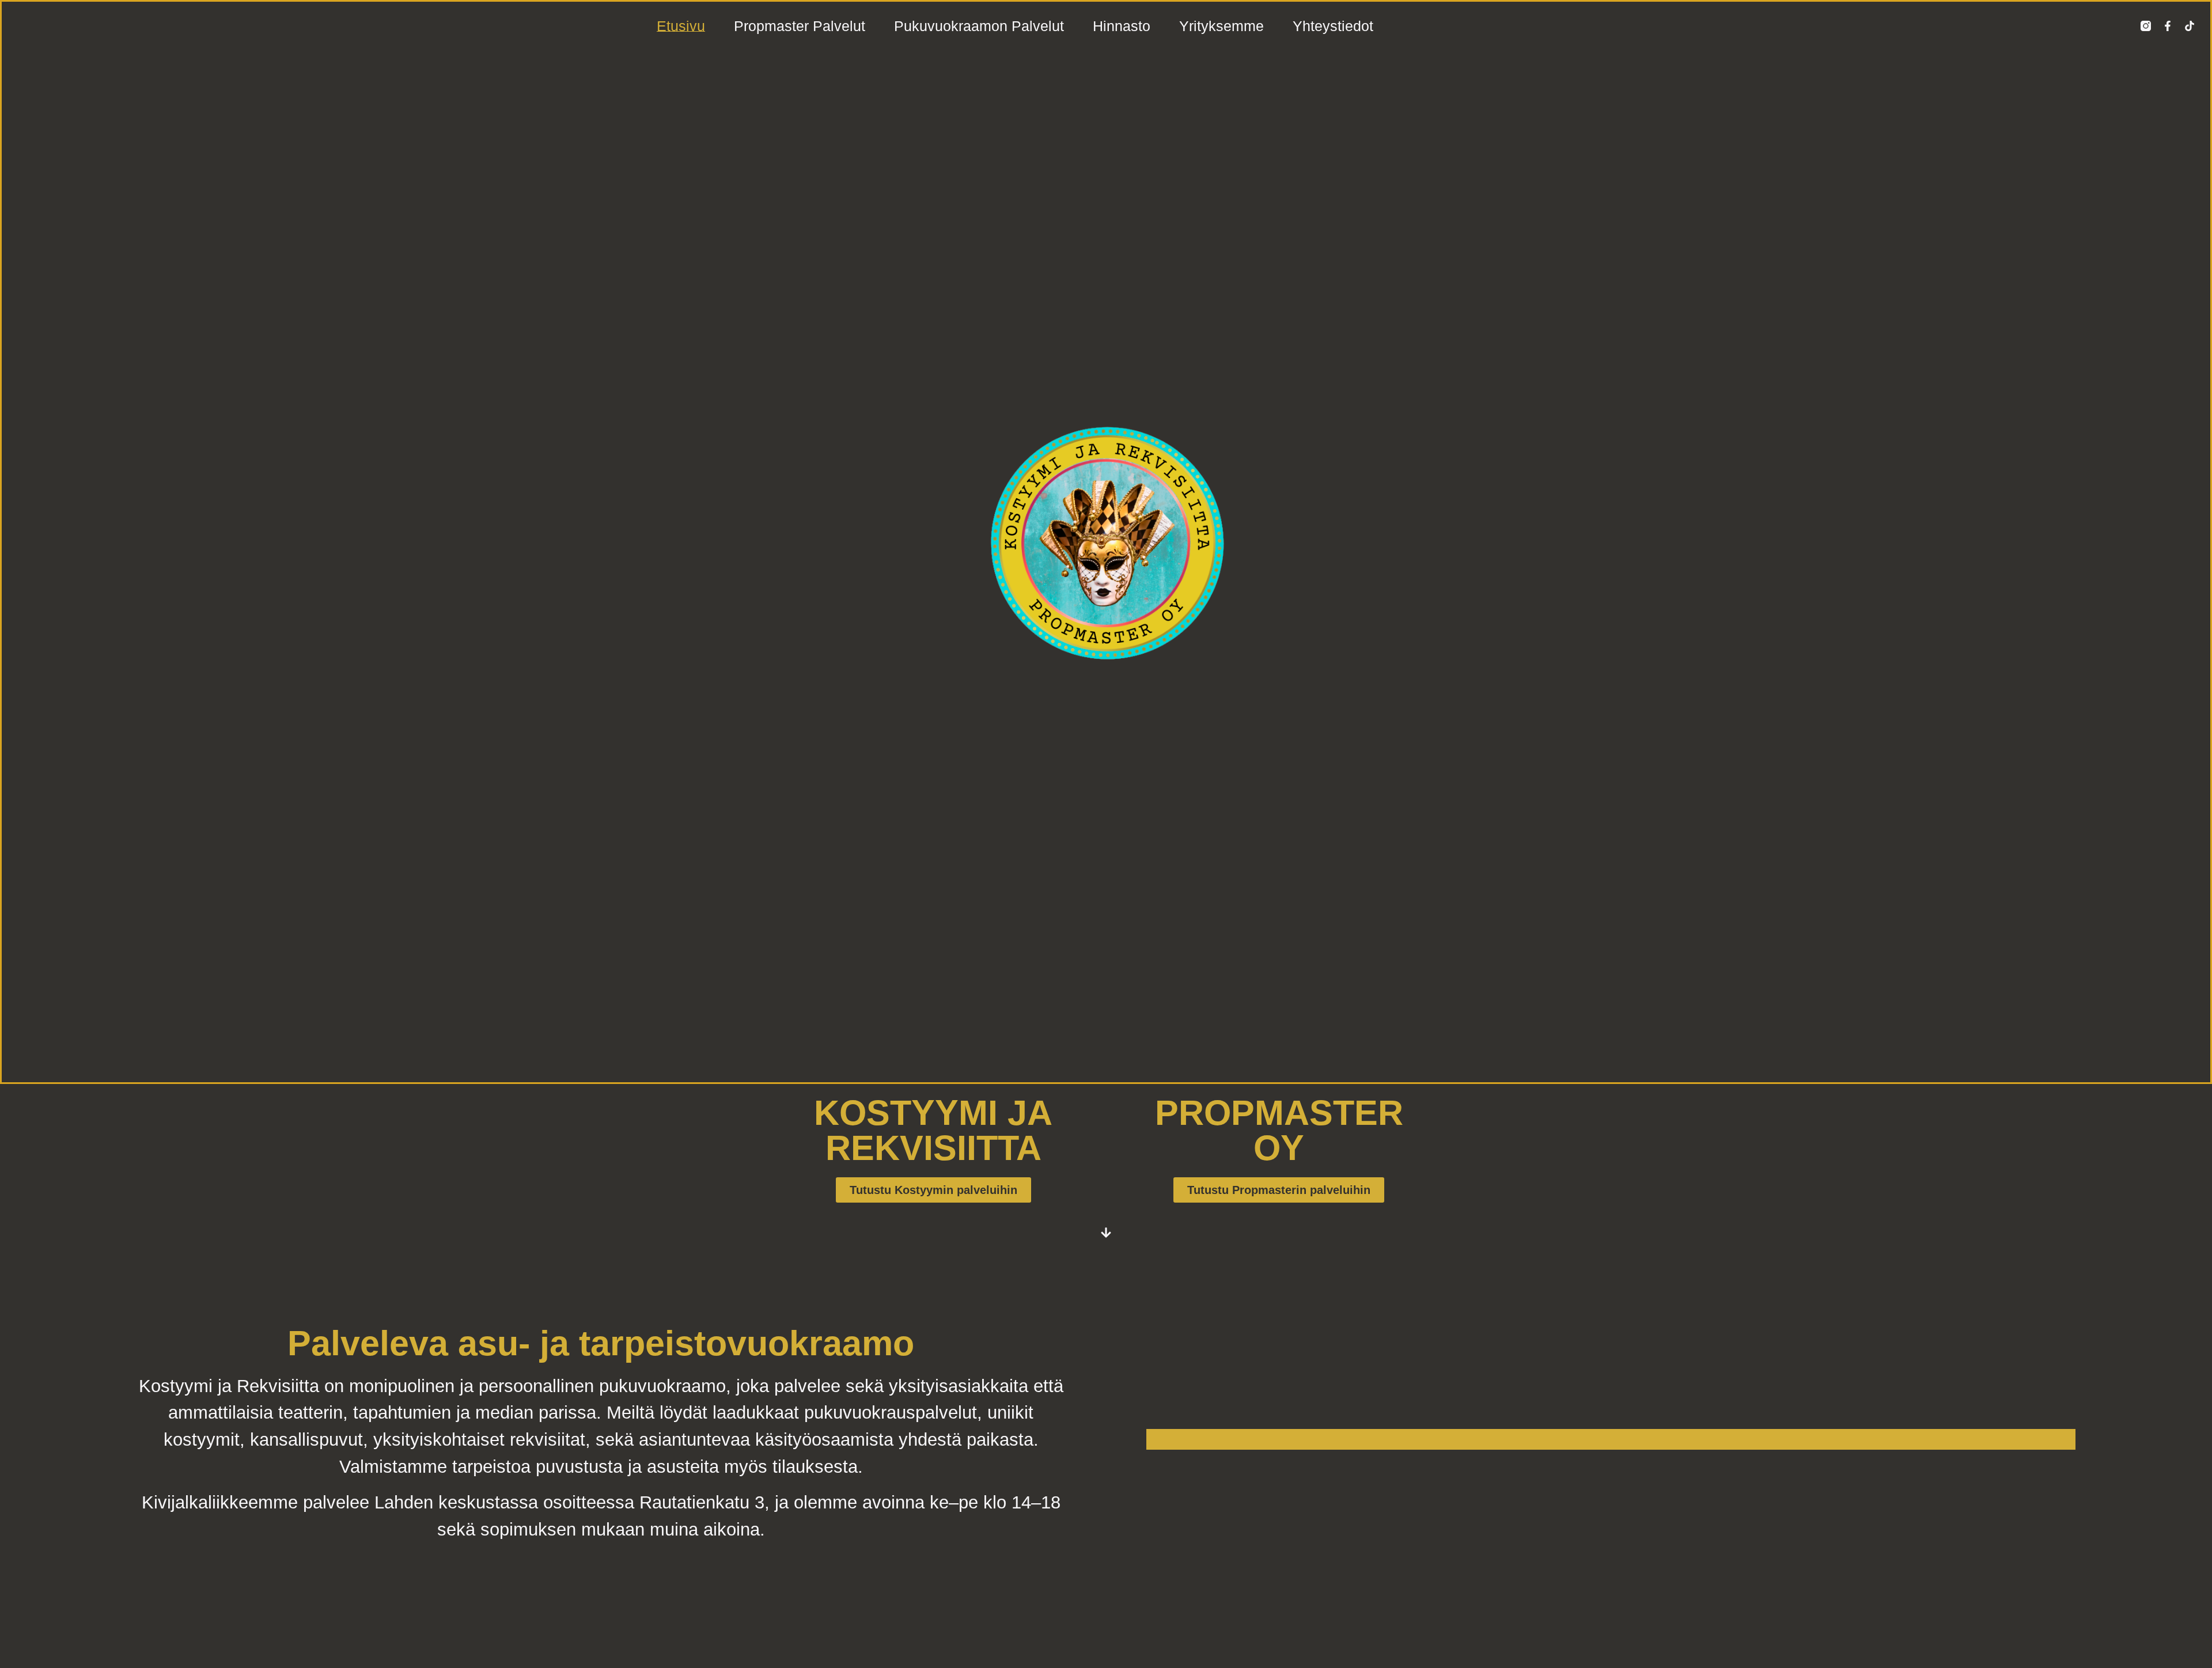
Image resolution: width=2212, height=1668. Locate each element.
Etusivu (681, 26)
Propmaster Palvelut (800, 26)
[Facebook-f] (2168, 26)
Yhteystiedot (1333, 26)
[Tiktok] (2190, 26)
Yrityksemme (1221, 26)
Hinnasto (1122, 26)
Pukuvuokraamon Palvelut (979, 26)
